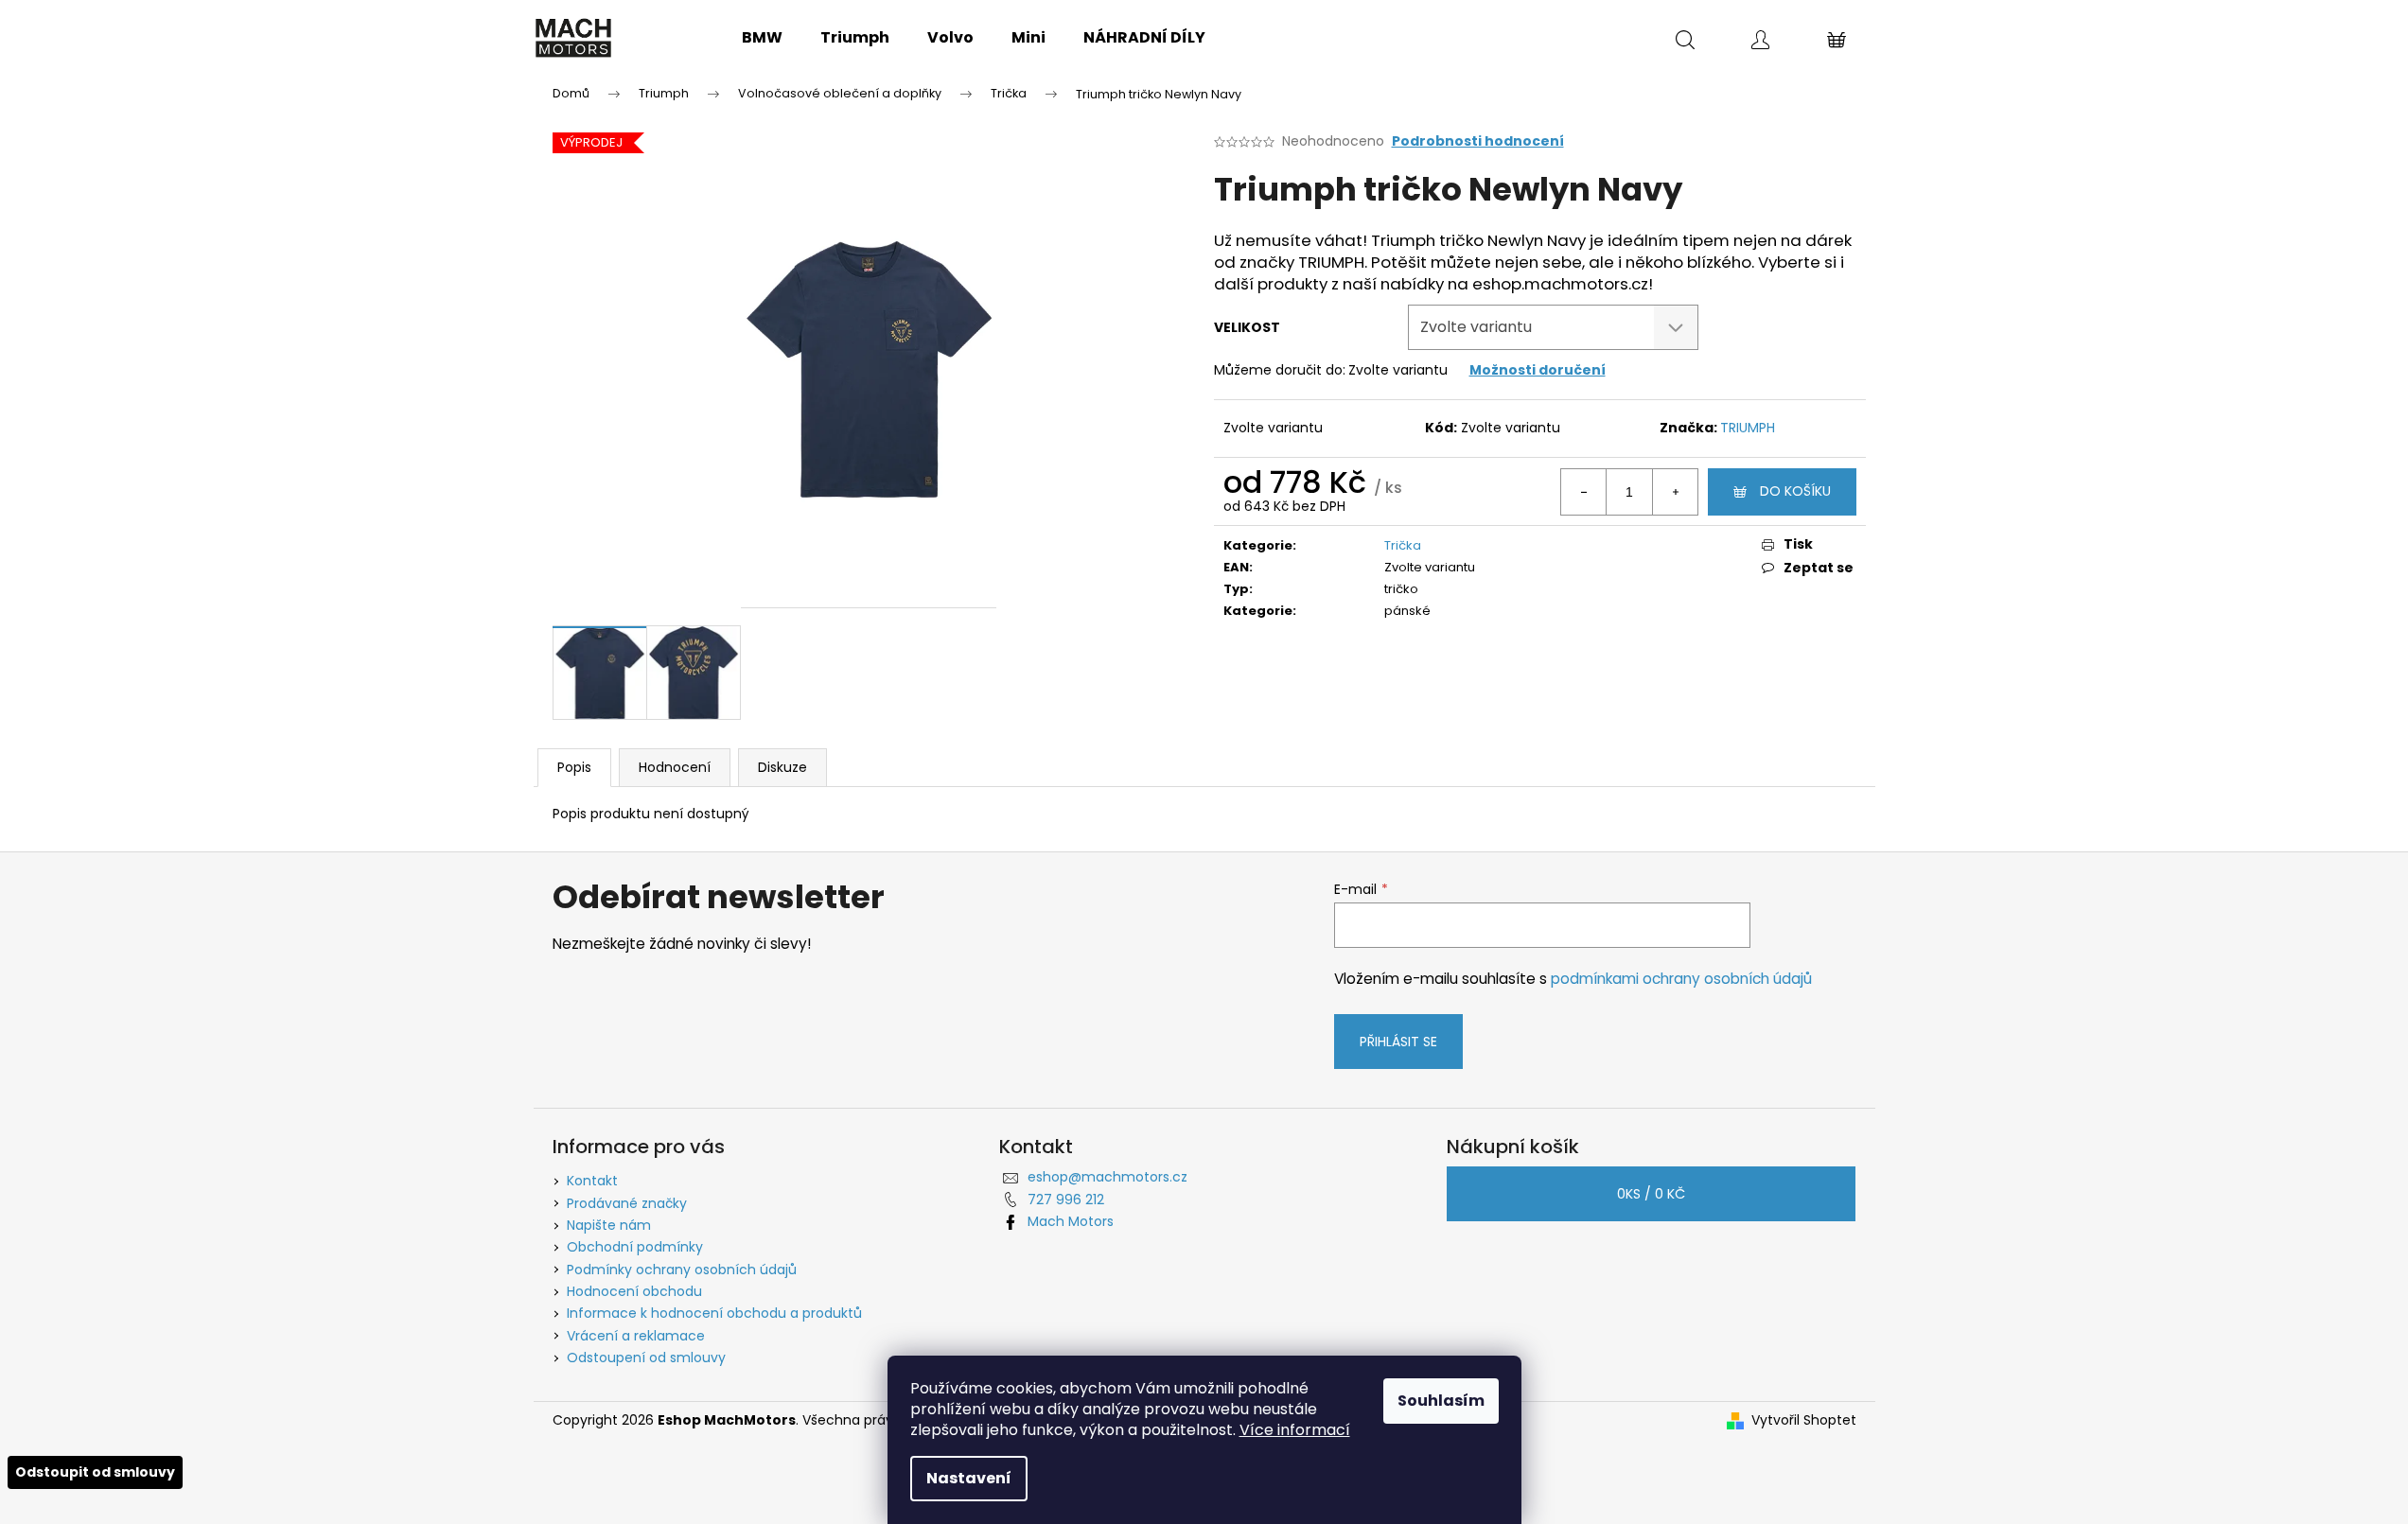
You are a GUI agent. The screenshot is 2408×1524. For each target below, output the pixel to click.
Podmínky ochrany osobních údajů (682, 1270)
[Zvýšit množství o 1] (1675, 492)
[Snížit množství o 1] (1584, 492)
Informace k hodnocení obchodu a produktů (714, 1313)
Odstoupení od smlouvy (646, 1358)
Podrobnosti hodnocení (1478, 141)
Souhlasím (1441, 1401)
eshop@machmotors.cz (1107, 1177)
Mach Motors (1071, 1221)
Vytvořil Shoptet (1804, 1420)
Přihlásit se (1398, 1042)
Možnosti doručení (1538, 370)
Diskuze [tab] (782, 767)
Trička (1403, 545)
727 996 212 (1066, 1200)
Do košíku (1795, 491)
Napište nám (609, 1225)
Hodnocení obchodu (634, 1291)
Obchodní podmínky (635, 1247)
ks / (1651, 1194)
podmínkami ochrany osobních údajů (1681, 979)
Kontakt (592, 1181)
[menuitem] (762, 38)
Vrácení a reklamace (636, 1336)
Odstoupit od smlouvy (95, 1472)
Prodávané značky (627, 1203)
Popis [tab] (574, 767)
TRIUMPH (1748, 428)
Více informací (1295, 1430)
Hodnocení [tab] (675, 767)
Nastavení (969, 1478)
